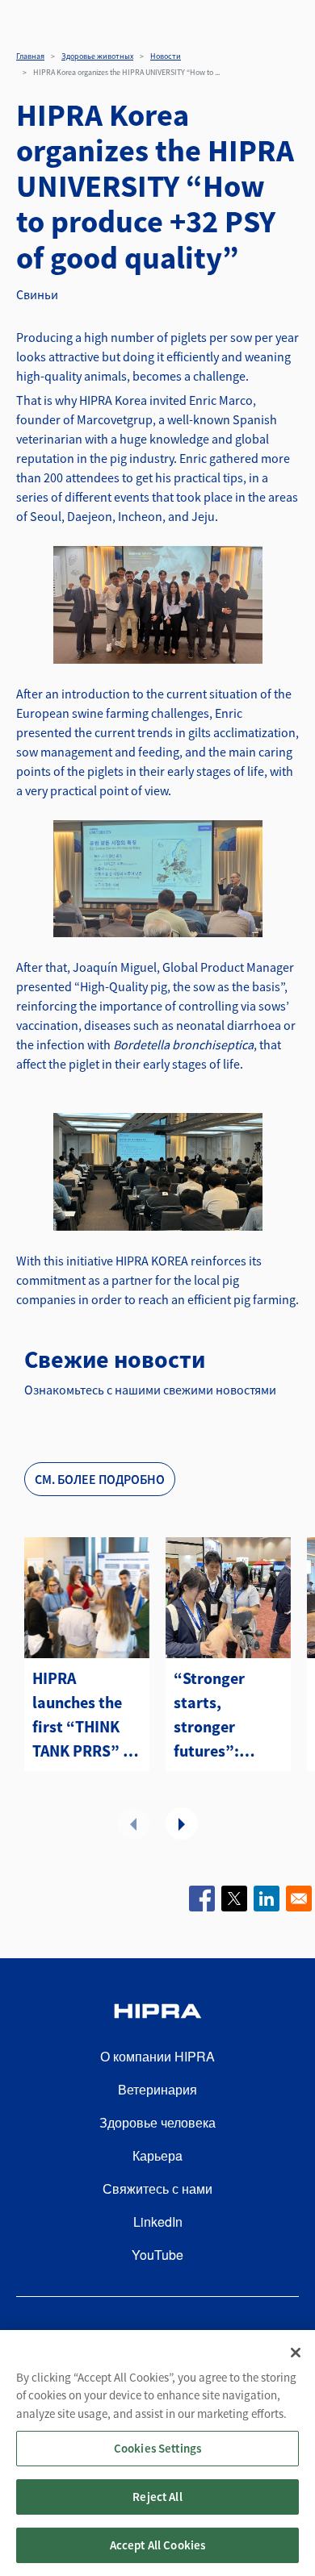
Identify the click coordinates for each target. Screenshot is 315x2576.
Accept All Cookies (158, 2545)
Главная (30, 56)
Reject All (157, 2497)
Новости (166, 56)
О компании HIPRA (157, 2056)
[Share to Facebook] (202, 1899)
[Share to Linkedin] (267, 1899)
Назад (133, 1824)
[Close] (296, 2353)
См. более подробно (100, 1479)
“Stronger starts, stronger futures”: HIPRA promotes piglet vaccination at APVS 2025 (224, 1715)
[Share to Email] (299, 1899)
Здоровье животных (97, 56)
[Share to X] (234, 1899)
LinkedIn (158, 2222)
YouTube (157, 2255)
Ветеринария (157, 2089)
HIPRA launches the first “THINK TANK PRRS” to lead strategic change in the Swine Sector (85, 1715)
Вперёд (182, 1824)
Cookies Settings (157, 2448)
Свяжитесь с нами (157, 2188)
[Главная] (157, 2013)
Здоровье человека (157, 2122)
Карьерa (157, 2155)
